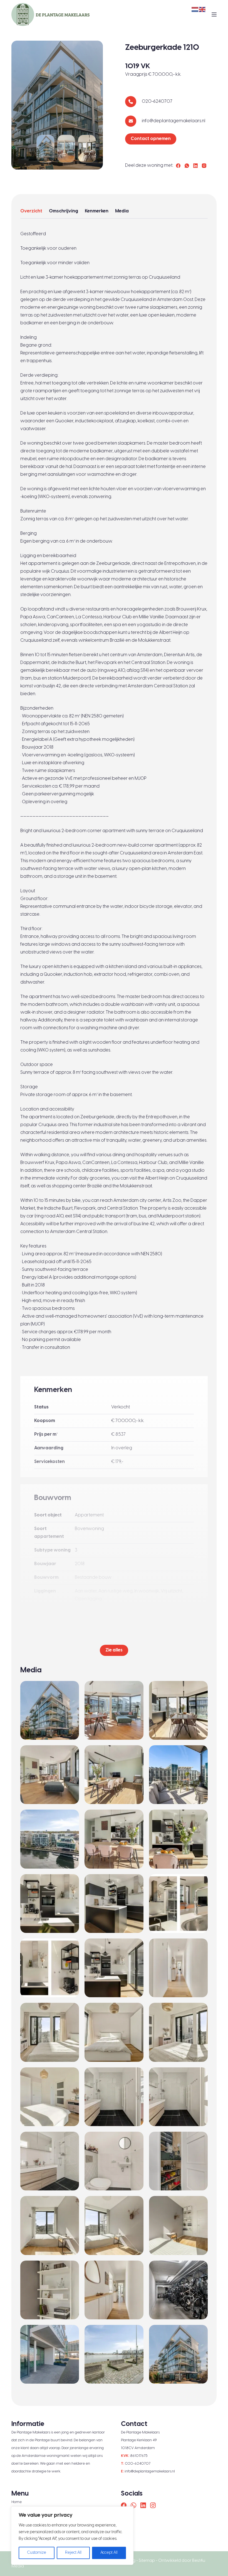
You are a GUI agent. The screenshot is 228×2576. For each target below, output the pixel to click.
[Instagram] (204, 166)
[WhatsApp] (187, 166)
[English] (202, 9)
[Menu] (214, 14)
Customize (37, 2553)
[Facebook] (178, 166)
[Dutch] (195, 9)
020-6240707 (157, 101)
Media (122, 211)
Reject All (73, 2553)
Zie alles (114, 1650)
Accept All (109, 2553)
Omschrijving (64, 211)
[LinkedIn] (195, 166)
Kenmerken (97, 211)
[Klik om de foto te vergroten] (45, 148)
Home (17, 2502)
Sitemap (147, 2561)
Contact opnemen (151, 139)
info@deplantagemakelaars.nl (174, 121)
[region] (72, 2536)
